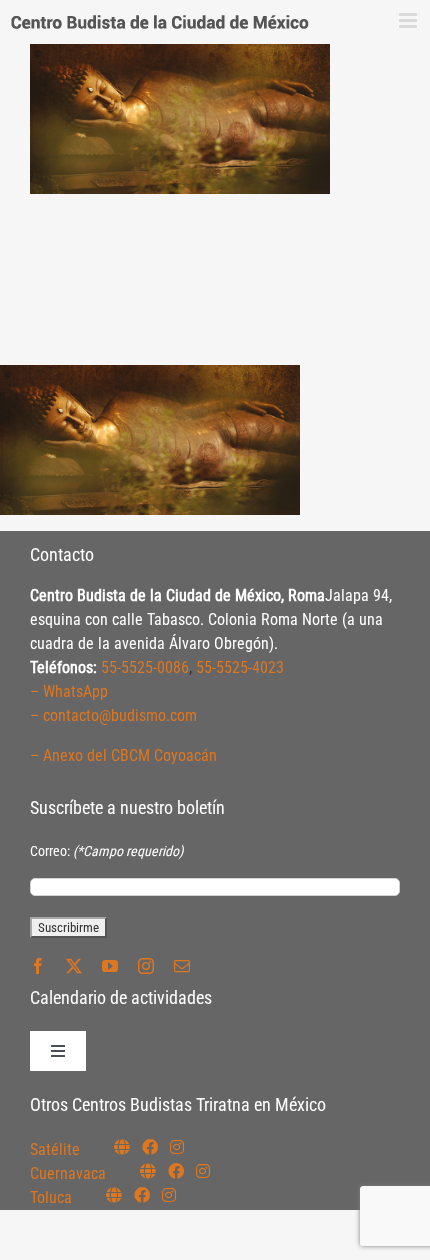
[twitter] (74, 966)
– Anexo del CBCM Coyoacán (123, 755)
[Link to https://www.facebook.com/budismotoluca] (142, 1195)
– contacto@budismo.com (113, 715)
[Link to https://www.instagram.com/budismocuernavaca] (203, 1171)
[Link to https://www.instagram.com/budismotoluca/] (169, 1195)
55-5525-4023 (240, 667)
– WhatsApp (69, 691)
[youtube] (110, 966)
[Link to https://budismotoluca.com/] (114, 1195)
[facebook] (38, 966)
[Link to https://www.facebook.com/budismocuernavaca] (176, 1171)
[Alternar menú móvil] (409, 20)
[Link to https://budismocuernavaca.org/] (148, 1171)
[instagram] (146, 966)
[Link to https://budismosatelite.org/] (122, 1147)
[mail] (182, 966)
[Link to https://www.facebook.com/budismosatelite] (150, 1147)
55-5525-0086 (145, 667)
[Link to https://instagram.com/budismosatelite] (177, 1147)
